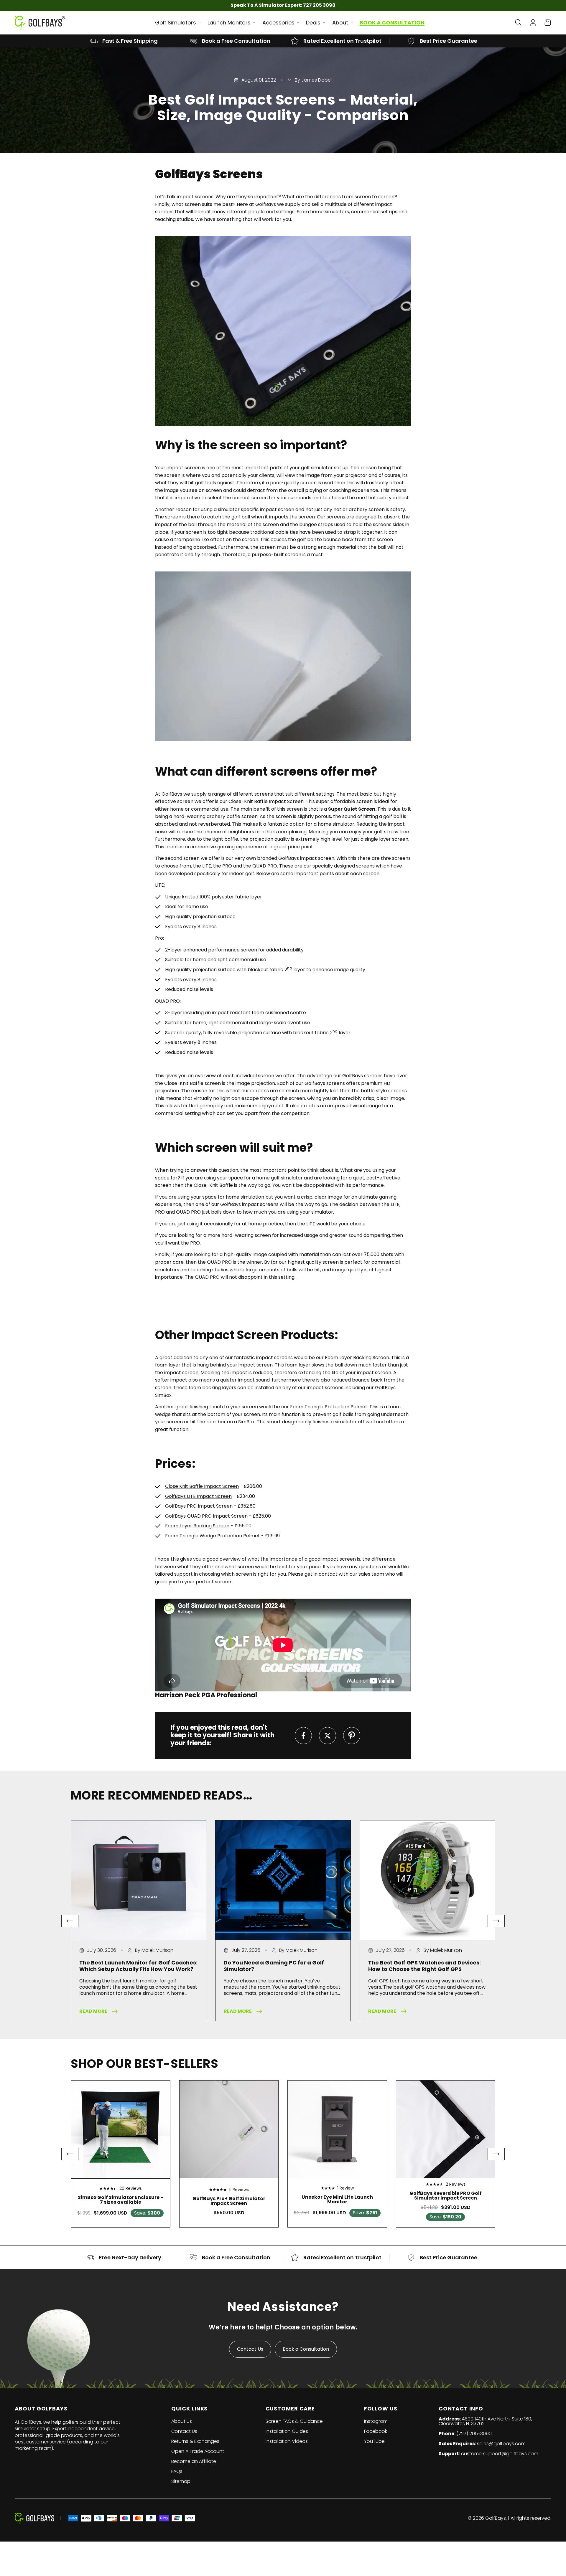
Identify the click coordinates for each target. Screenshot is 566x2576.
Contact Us (250, 2349)
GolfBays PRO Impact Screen (199, 1506)
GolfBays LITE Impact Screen (198, 1496)
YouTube (374, 2441)
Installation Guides (287, 2431)
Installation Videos (287, 2441)
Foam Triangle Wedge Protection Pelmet (213, 1536)
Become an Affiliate (194, 2461)
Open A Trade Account (198, 2451)
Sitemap (181, 2481)
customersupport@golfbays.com (500, 2454)
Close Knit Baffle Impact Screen (202, 1486)
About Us (182, 2421)
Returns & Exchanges (195, 2441)
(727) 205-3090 (474, 2434)
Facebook (376, 2431)
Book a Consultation (306, 2349)
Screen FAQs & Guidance (294, 2421)
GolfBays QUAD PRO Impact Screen (206, 1516)
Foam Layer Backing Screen (197, 1526)
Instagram (376, 2421)
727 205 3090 (319, 5)
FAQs (177, 2471)
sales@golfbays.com (501, 2444)
